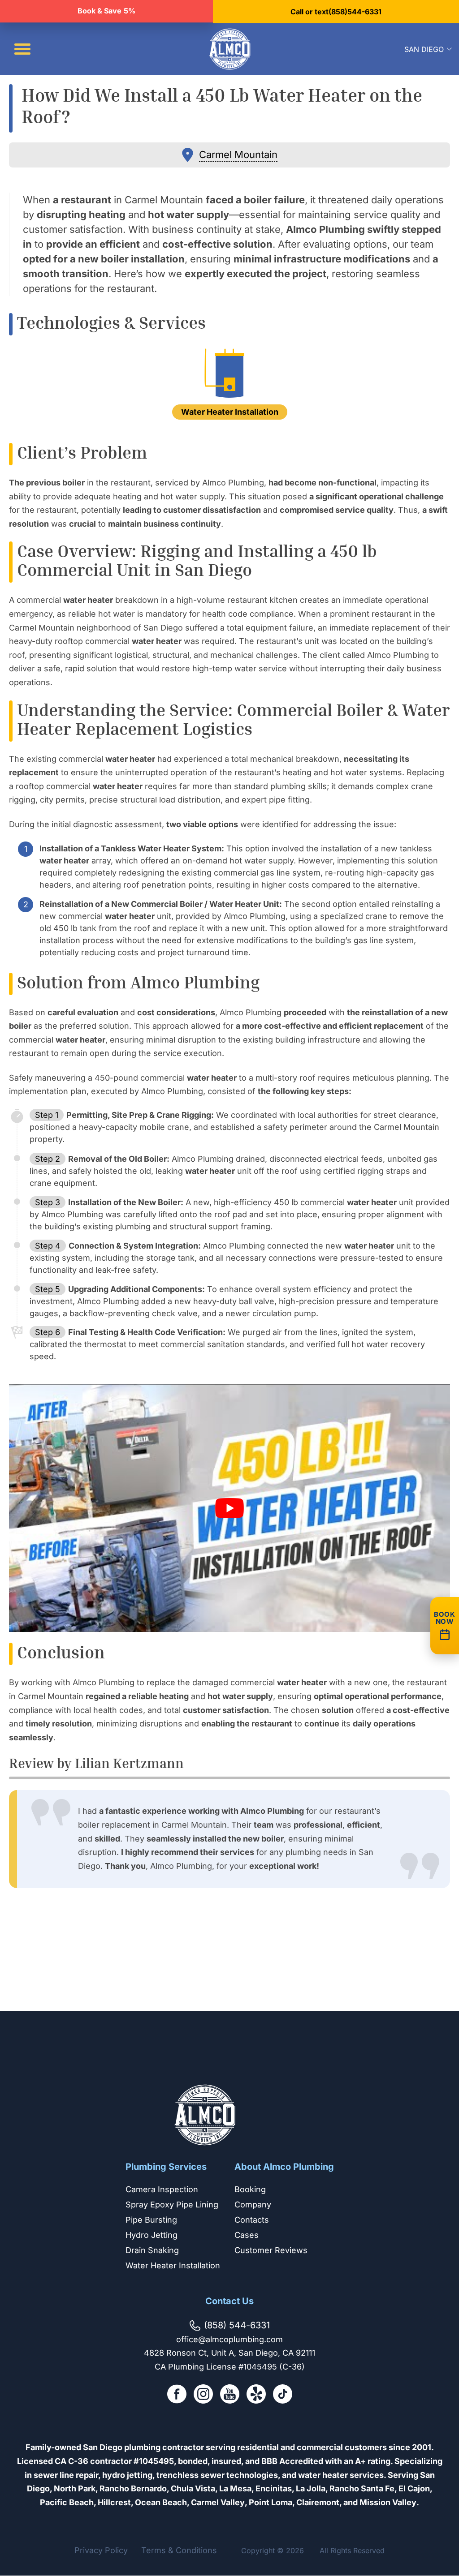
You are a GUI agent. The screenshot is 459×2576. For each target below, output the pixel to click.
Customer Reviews (271, 2250)
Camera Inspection (162, 2189)
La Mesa (235, 2488)
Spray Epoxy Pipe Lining (172, 2205)
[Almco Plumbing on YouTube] (230, 2396)
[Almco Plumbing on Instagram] (203, 2396)
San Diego (424, 49)
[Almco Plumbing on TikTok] (283, 2396)
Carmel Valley (218, 2502)
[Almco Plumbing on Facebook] (177, 2396)
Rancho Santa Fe (362, 2488)
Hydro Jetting (152, 2235)
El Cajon (414, 2488)
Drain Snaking (152, 2250)
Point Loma (271, 2502)
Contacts (252, 2220)
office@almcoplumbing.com (229, 2339)
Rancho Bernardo (133, 2488)
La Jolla (311, 2488)
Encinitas (274, 2488)
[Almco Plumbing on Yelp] (256, 2396)
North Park (75, 2488)
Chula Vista (193, 2488)
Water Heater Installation (173, 2265)
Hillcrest (114, 2502)
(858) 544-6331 (237, 2325)
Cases (247, 2235)
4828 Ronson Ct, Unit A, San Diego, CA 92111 (229, 2353)
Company (253, 2205)
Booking (250, 2189)
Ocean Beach (161, 2502)
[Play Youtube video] (229, 1508)
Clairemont (318, 2502)
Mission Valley (388, 2502)
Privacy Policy (101, 2551)
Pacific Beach (67, 2502)
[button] (22, 49)
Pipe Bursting (151, 2220)
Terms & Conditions (179, 2551)
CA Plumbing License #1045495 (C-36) (230, 2367)
